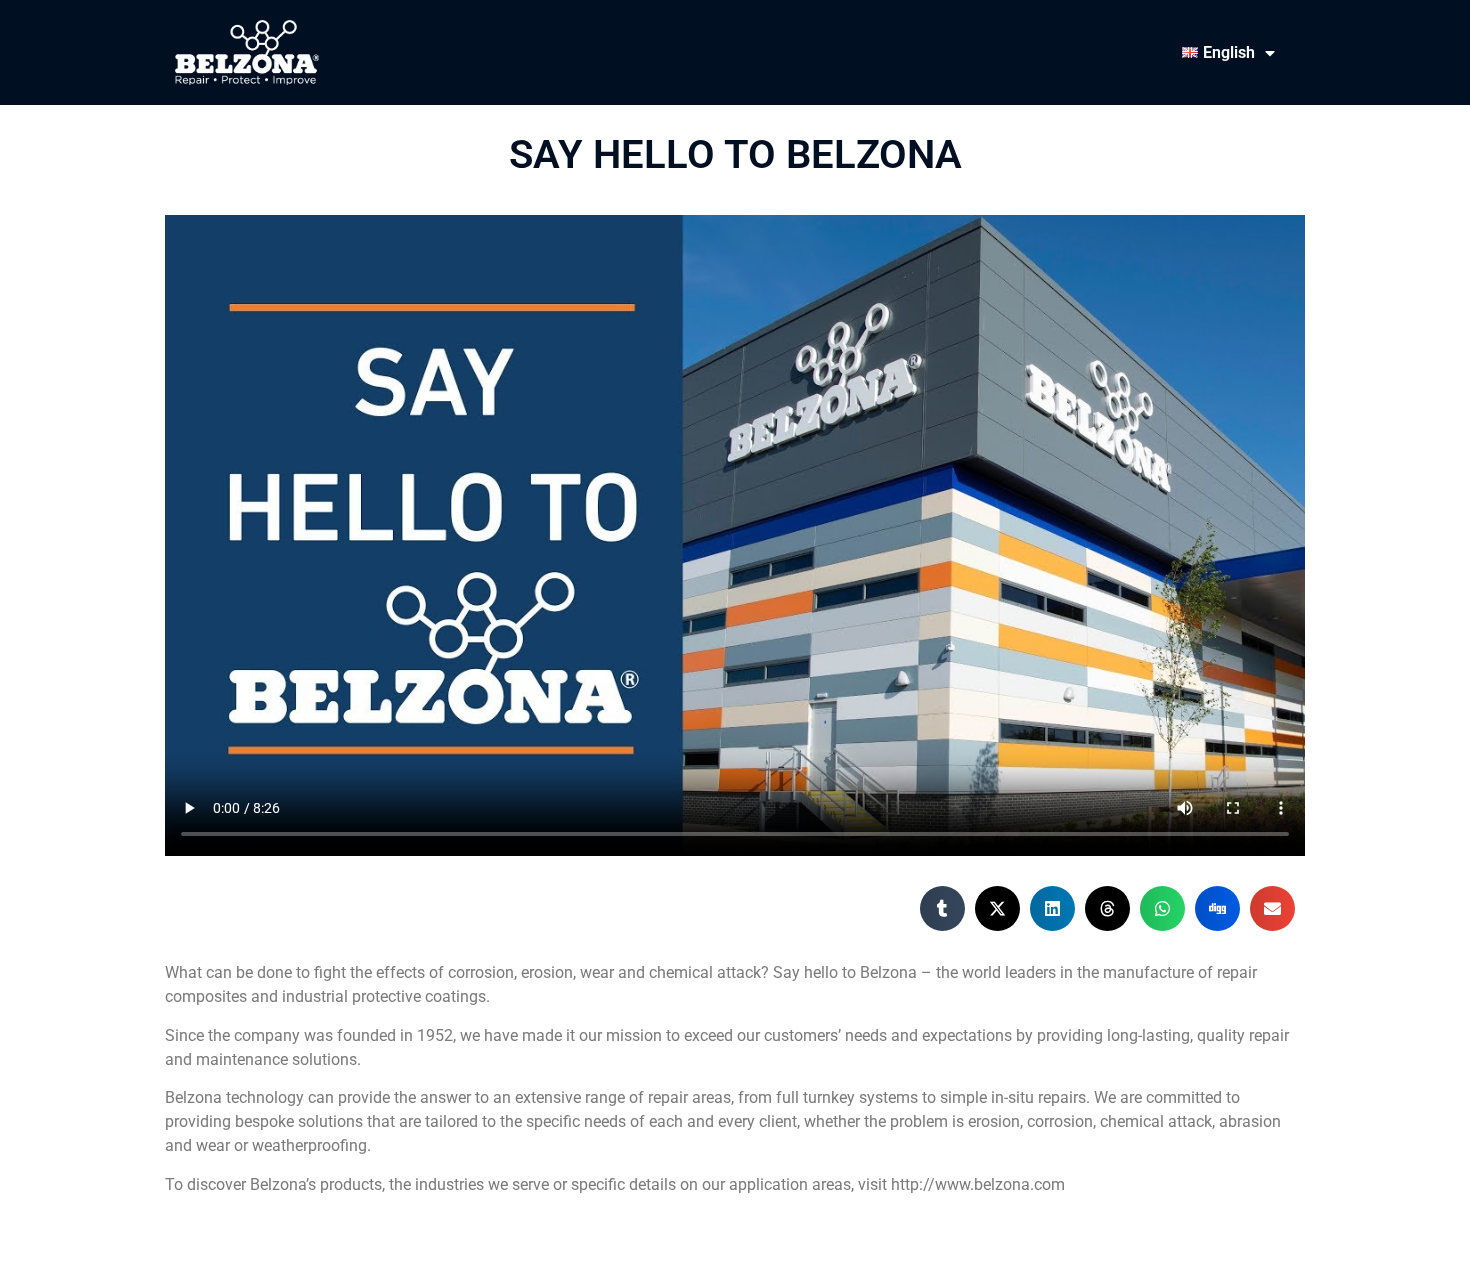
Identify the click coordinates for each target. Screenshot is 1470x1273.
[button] (942, 908)
